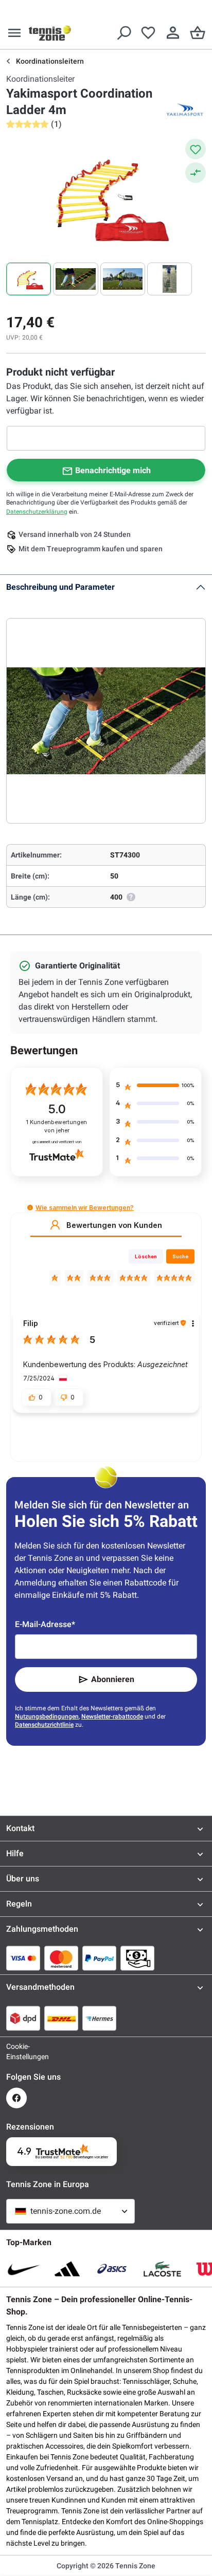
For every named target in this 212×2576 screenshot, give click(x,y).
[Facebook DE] (16, 2098)
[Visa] (23, 1958)
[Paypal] (99, 1958)
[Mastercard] (61, 1958)
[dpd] (23, 2018)
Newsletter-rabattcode (112, 1716)
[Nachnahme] (137, 1958)
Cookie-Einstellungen (16, 2051)
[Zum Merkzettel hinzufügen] (196, 149)
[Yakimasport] (185, 110)
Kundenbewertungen (57, 1126)
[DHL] (61, 2018)
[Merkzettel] (148, 33)
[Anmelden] (173, 33)
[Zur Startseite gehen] (50, 33)
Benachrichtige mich (113, 470)
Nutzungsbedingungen (47, 1716)
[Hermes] (99, 2018)
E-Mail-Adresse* (45, 1624)
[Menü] (14, 33)
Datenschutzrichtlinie (44, 1725)
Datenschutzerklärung (37, 512)
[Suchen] (123, 33)
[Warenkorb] (198, 33)
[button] (30, 1208)
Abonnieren (113, 1679)
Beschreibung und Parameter (60, 587)
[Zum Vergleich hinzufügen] (196, 173)
